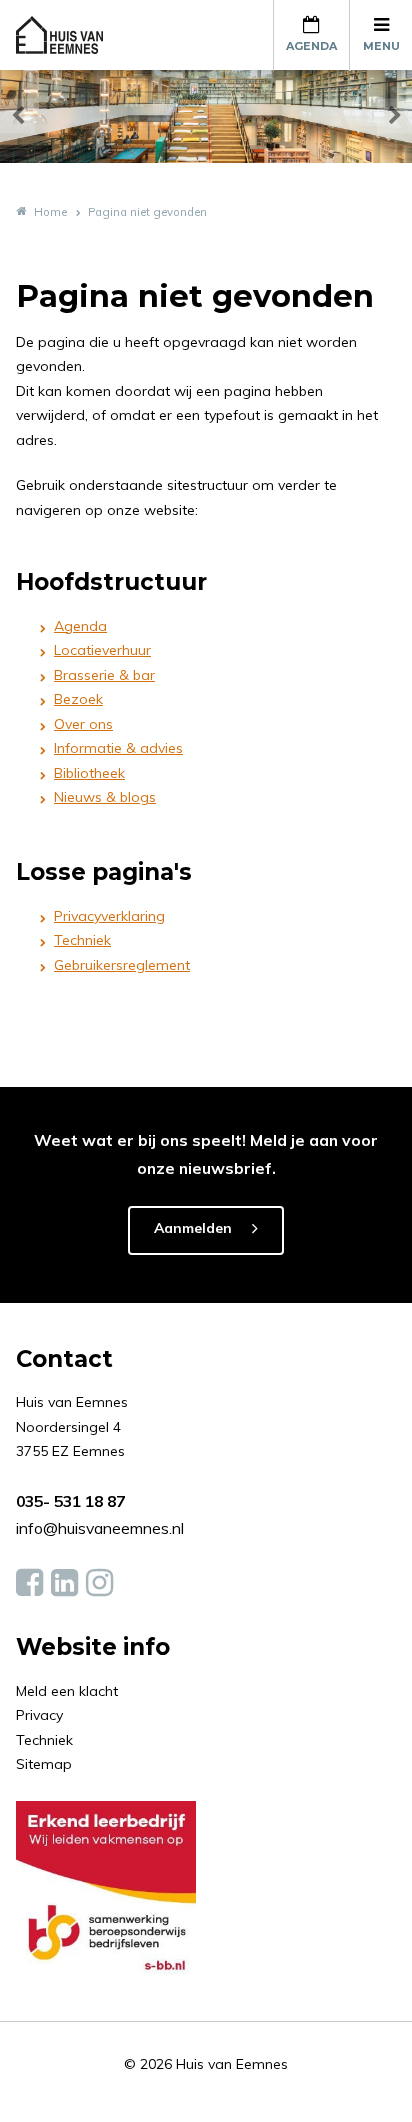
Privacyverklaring (109, 916)
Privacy (39, 1715)
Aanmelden (193, 1228)
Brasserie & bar (104, 675)
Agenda (80, 626)
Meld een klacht (67, 1691)
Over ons (83, 724)
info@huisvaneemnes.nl (100, 1528)
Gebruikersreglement (122, 965)
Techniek (82, 940)
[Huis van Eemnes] (71, 35)
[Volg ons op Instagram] (99, 1583)
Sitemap (44, 1764)
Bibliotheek (89, 773)
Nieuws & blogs (105, 797)
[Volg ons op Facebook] (29, 1583)
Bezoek (78, 699)
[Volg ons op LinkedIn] (64, 1583)
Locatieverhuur (102, 650)
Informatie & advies (118, 748)
